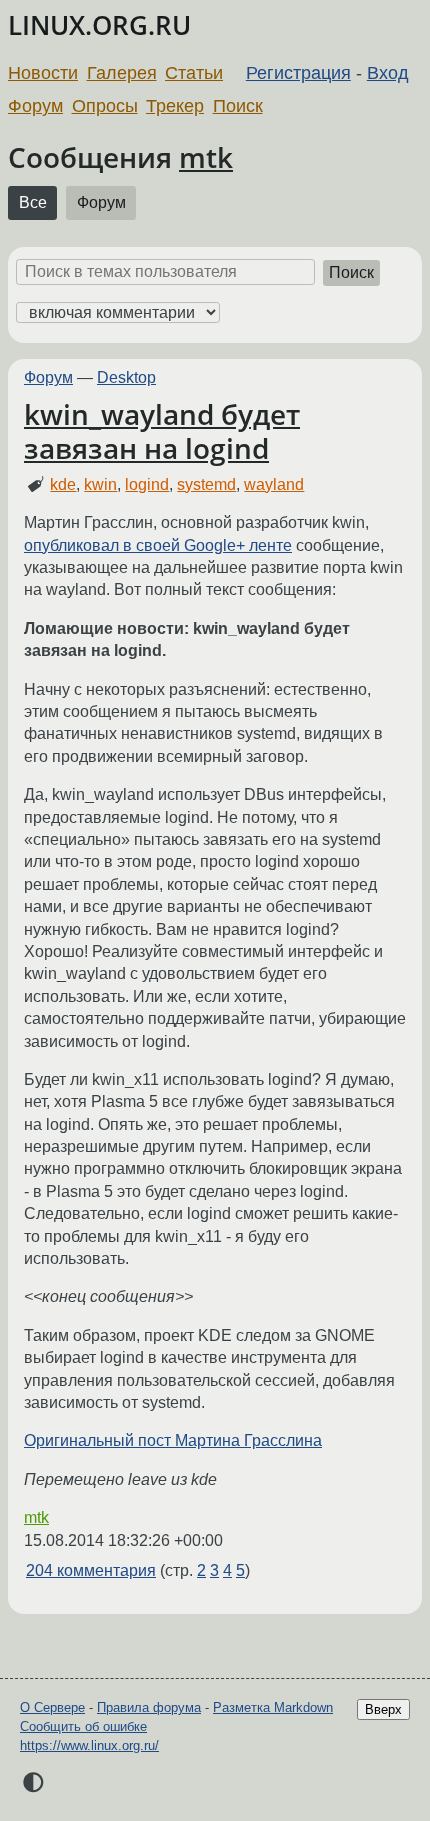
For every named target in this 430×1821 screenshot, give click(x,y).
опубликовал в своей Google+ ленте (158, 545)
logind (147, 484)
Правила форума (149, 1707)
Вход (388, 73)
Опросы (105, 106)
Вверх (383, 1709)
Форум (35, 106)
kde (63, 484)
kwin (100, 484)
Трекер (175, 106)
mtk (206, 157)
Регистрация (298, 73)
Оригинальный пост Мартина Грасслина (173, 1440)
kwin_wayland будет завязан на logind (162, 431)
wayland (274, 484)
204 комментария (91, 1570)
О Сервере (52, 1707)
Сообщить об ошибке (83, 1726)
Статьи (194, 73)
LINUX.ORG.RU (99, 25)
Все (33, 202)
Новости (43, 73)
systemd (206, 484)
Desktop (126, 377)
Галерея (122, 73)
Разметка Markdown (273, 1707)
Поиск (238, 106)
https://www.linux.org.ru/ (89, 1745)
